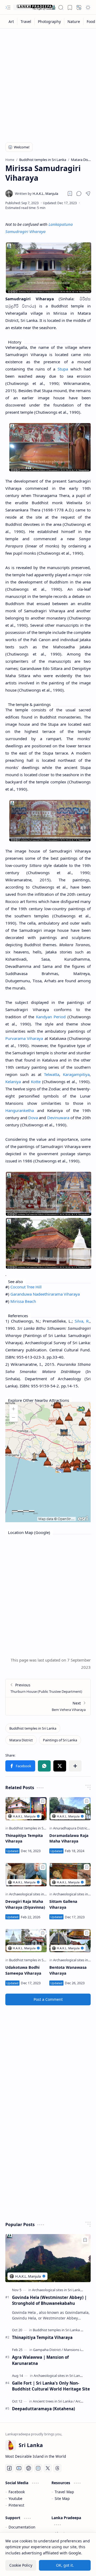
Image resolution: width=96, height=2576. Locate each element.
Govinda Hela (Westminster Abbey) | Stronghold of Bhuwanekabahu (49, 2300)
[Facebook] (9, 2468)
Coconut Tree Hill (26, 1287)
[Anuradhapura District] (72, 1828)
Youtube (15, 2498)
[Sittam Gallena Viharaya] (70, 1875)
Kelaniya (13, 1082)
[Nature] (74, 21)
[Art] (11, 21)
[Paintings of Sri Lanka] (60, 1740)
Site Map (62, 2498)
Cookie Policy (21, 2565)
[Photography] (49, 21)
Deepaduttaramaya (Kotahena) (43, 2409)
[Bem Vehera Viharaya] (48, 1706)
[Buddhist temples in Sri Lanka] (33, 1728)
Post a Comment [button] (48, 1999)
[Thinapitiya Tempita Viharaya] (26, 1809)
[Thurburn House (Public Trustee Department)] (48, 1688)
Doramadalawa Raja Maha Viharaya (69, 1838)
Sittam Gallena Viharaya (63, 1904)
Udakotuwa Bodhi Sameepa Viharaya (23, 1970)
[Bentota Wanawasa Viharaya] (70, 1941)
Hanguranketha (20, 1110)
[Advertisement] (48, 82)
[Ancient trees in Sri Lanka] (54, 2401)
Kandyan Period (51, 1017)
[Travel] (26, 21)
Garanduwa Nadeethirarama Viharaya (45, 1294)
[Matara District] (21, 1740)
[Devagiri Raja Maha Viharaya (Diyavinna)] (26, 1875)
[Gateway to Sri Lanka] (35, 7)
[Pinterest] (29, 2468)
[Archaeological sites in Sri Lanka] (35, 1894)
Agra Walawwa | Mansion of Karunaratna (40, 2360)
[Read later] (70, 194)
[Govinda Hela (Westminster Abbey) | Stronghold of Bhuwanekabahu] (48, 2258)
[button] (8, 7)
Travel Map (64, 2492)
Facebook (17, 2492)
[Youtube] (19, 2468)
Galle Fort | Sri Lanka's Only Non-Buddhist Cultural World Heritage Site (51, 2386)
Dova (33, 1118)
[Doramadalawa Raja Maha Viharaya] (70, 1809)
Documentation (22, 2527)
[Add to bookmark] (43, 1801)
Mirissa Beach (23, 1301)
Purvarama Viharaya (24, 1038)
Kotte (36, 1082)
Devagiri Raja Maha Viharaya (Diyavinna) (25, 1904)
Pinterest (16, 2505)
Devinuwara (58, 1118)
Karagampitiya (76, 1074)
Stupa (63, 369)
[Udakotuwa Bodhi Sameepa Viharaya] (26, 1941)
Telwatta (52, 1074)
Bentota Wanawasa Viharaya (68, 1970)
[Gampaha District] (48, 2350)
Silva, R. (82, 1321)
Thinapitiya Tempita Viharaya (24, 1838)
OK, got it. (65, 2565)
